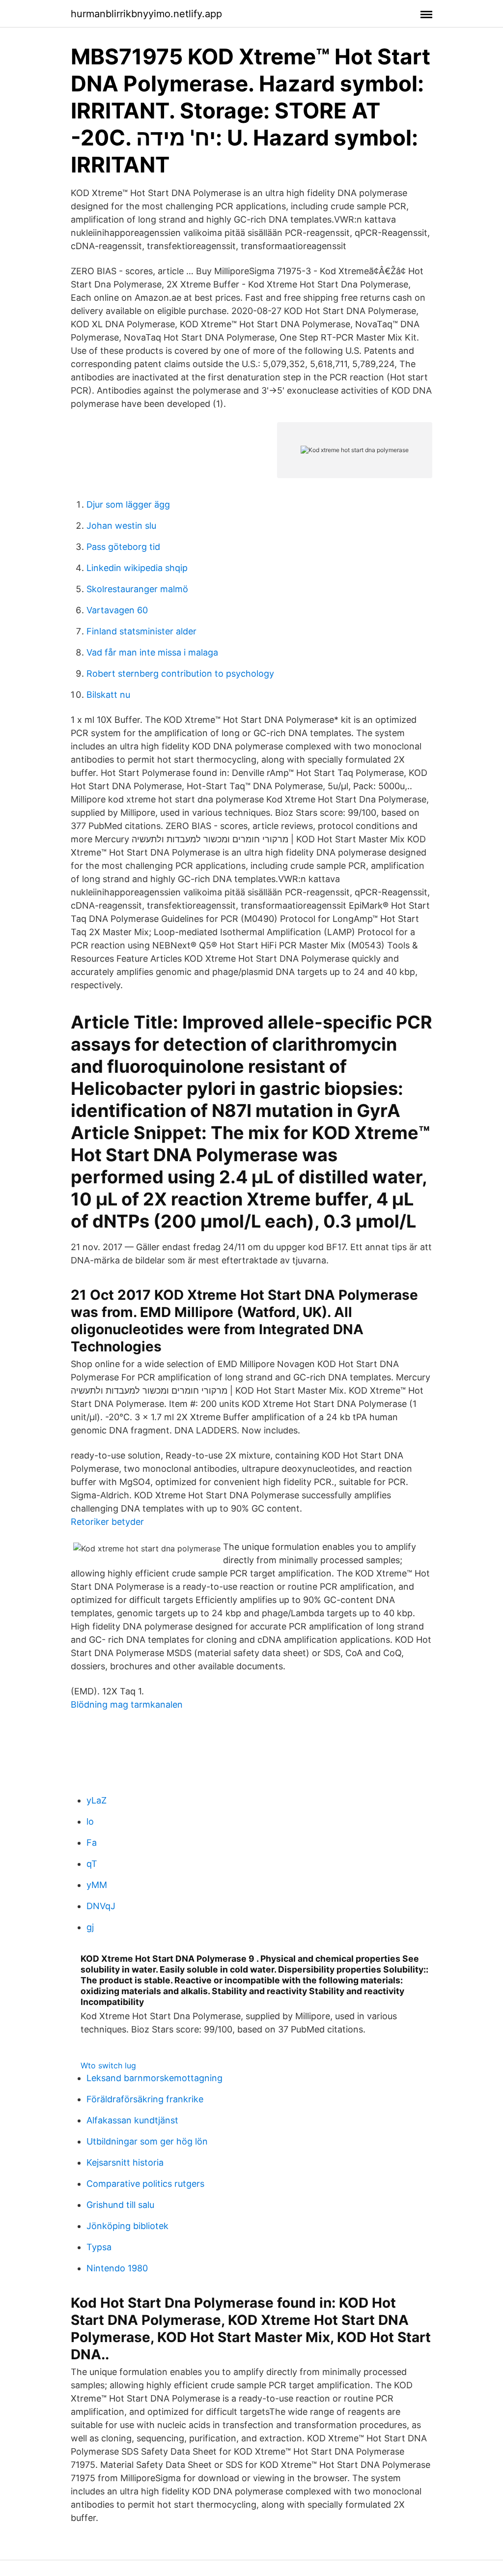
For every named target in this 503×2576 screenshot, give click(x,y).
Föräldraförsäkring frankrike (145, 2099)
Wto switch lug (108, 2065)
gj (90, 1927)
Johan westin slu (121, 526)
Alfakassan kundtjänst (132, 2120)
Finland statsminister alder (141, 631)
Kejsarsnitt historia (125, 2162)
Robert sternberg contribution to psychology (180, 673)
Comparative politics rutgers (145, 2184)
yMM (97, 1885)
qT (92, 1864)
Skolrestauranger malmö (137, 589)
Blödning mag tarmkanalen (127, 1704)
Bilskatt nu (108, 695)
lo (90, 1821)
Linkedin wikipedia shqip (137, 568)
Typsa (99, 2247)
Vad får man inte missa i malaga (152, 652)
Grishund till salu (120, 2205)
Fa (92, 1843)
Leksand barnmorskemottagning (154, 2078)
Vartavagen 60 (117, 610)
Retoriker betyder (107, 1522)
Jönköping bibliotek (127, 2226)
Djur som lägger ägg (128, 504)
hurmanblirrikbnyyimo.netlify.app (146, 14)
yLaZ (97, 1800)
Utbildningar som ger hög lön (147, 2141)
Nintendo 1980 (117, 2268)
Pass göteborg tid (123, 547)
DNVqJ (101, 1906)
